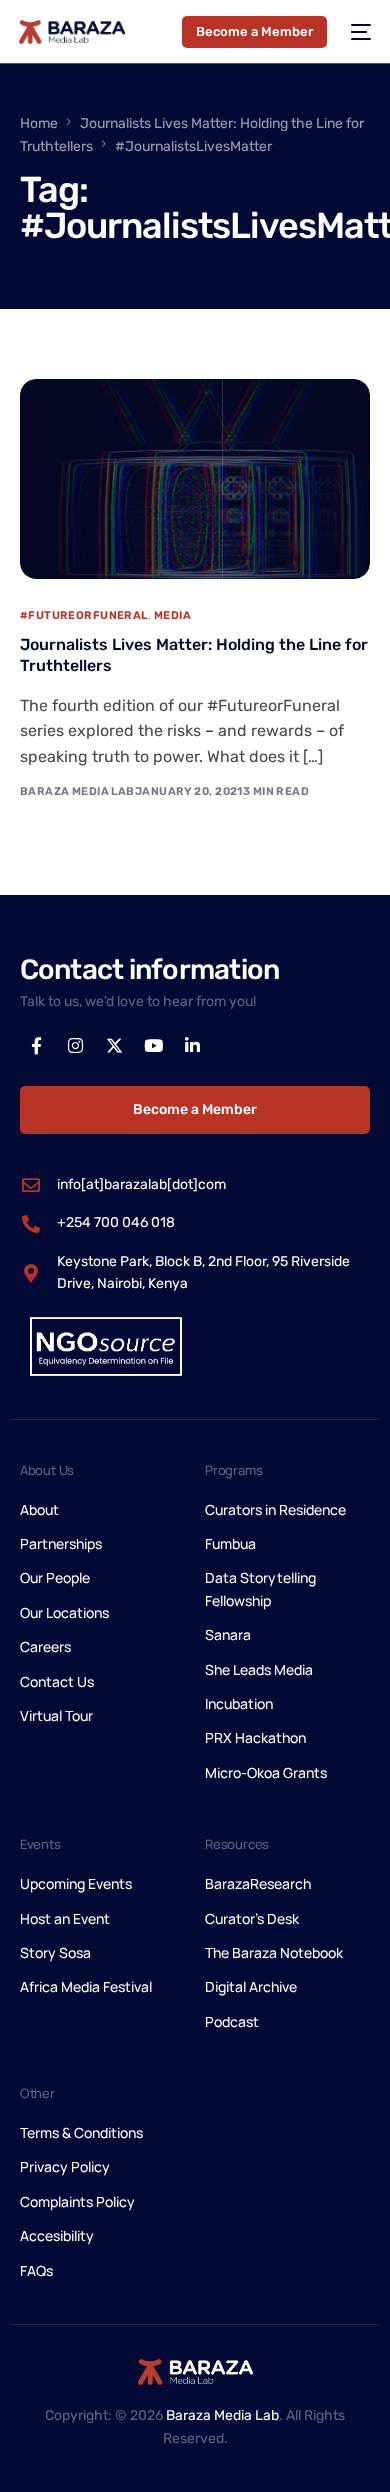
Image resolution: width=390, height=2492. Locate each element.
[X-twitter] (115, 1045)
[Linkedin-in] (193, 1045)
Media (172, 615)
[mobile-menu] (359, 32)
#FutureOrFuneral (84, 615)
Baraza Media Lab (77, 791)
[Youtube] (154, 1045)
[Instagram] (76, 1045)
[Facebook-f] (37, 1045)
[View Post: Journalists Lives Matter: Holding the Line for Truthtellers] (195, 479)
